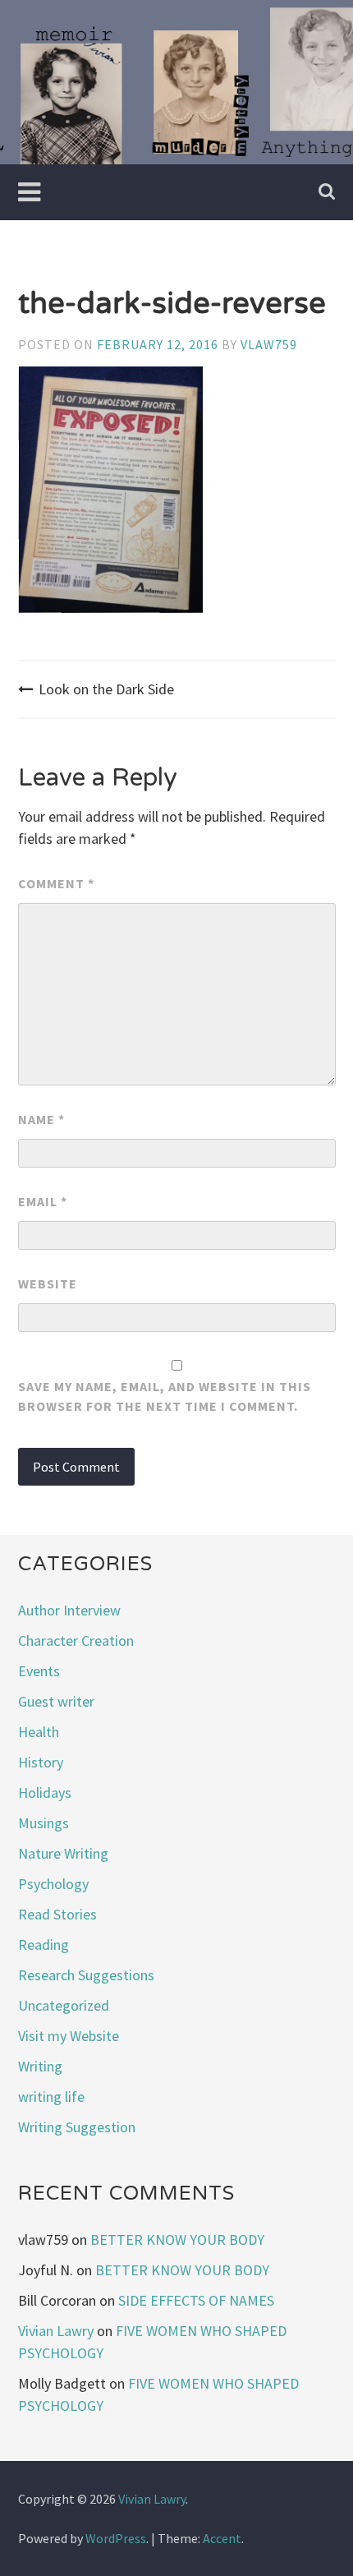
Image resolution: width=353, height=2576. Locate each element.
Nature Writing (63, 1853)
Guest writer (56, 1701)
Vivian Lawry (56, 2331)
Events (39, 1671)
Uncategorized (64, 2005)
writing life (51, 2097)
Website (48, 1283)
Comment (56, 883)
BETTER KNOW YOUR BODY (177, 2240)
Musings (44, 1823)
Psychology (53, 1884)
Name (41, 1119)
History (41, 1762)
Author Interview (69, 1610)
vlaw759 (269, 344)
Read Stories (57, 1914)
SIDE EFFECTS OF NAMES (196, 2300)
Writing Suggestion (77, 2127)
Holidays (45, 1793)
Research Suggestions (86, 1975)
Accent (222, 2538)
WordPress (116, 2538)
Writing (40, 2066)
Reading (44, 1945)
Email (43, 1201)
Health (39, 1732)
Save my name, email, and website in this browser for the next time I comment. (165, 1396)
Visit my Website (69, 2036)
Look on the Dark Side (106, 689)
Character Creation (76, 1641)
